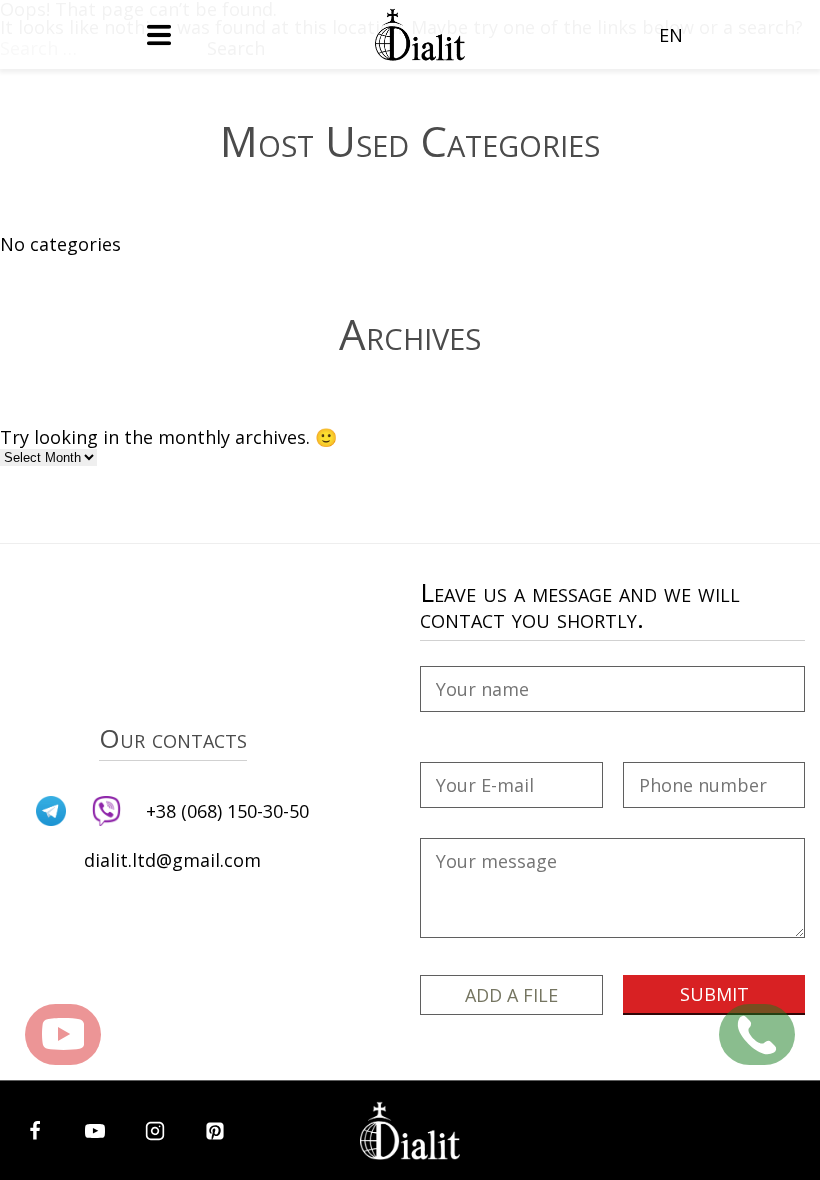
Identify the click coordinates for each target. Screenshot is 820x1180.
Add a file (511, 995)
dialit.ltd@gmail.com (172, 860)
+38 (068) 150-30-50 (227, 811)
